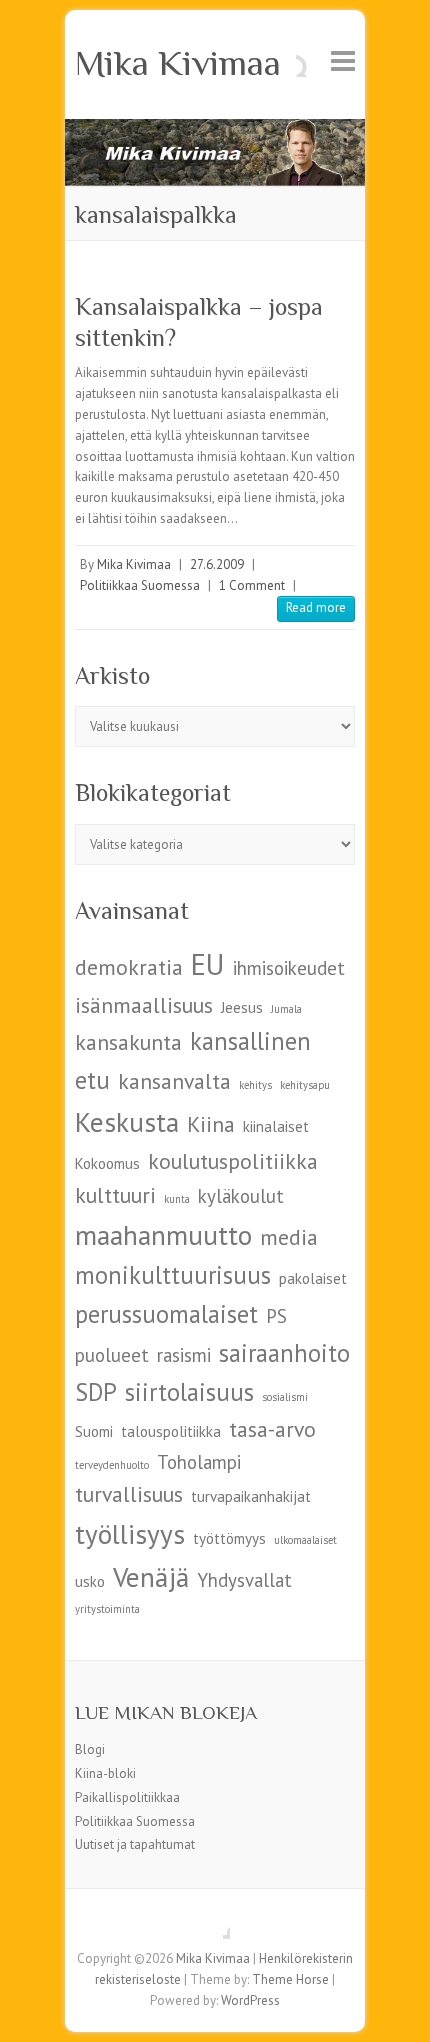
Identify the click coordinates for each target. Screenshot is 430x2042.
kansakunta (128, 1042)
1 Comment (252, 585)
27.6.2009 (217, 564)
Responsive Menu (343, 60)
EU (208, 964)
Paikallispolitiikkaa (127, 1797)
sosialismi (285, 1397)
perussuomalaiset (166, 1314)
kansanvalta (174, 1081)
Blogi (90, 1749)
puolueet (112, 1355)
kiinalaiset (276, 1126)
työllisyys (130, 1533)
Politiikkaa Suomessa (140, 585)
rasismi (184, 1355)
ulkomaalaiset (305, 1540)
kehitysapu (305, 1085)
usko (90, 1581)
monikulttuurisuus (173, 1275)
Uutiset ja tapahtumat (135, 1844)
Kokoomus (107, 1163)
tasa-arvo (272, 1429)
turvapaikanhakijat (251, 1496)
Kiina (211, 1124)
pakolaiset (313, 1278)
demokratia (129, 967)
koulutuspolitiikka (233, 1161)
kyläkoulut (241, 1196)
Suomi (94, 1431)
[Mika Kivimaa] (215, 128)
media (289, 1237)
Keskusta (127, 1121)
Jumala (286, 1009)
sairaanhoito (284, 1353)
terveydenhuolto (112, 1465)
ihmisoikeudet (289, 968)
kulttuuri (115, 1195)
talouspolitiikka (171, 1431)
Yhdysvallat (244, 1580)
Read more (316, 607)
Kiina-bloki (105, 1773)
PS (276, 1316)
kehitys (255, 1085)
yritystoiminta (107, 1609)
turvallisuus (129, 1494)
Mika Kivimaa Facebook (215, 1924)
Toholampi (199, 1462)
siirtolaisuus (189, 1392)
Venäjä (151, 1576)
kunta (177, 1199)
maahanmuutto (163, 1234)
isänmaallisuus (144, 1005)
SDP (96, 1392)
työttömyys (229, 1538)
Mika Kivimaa (178, 63)
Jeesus (242, 1007)
